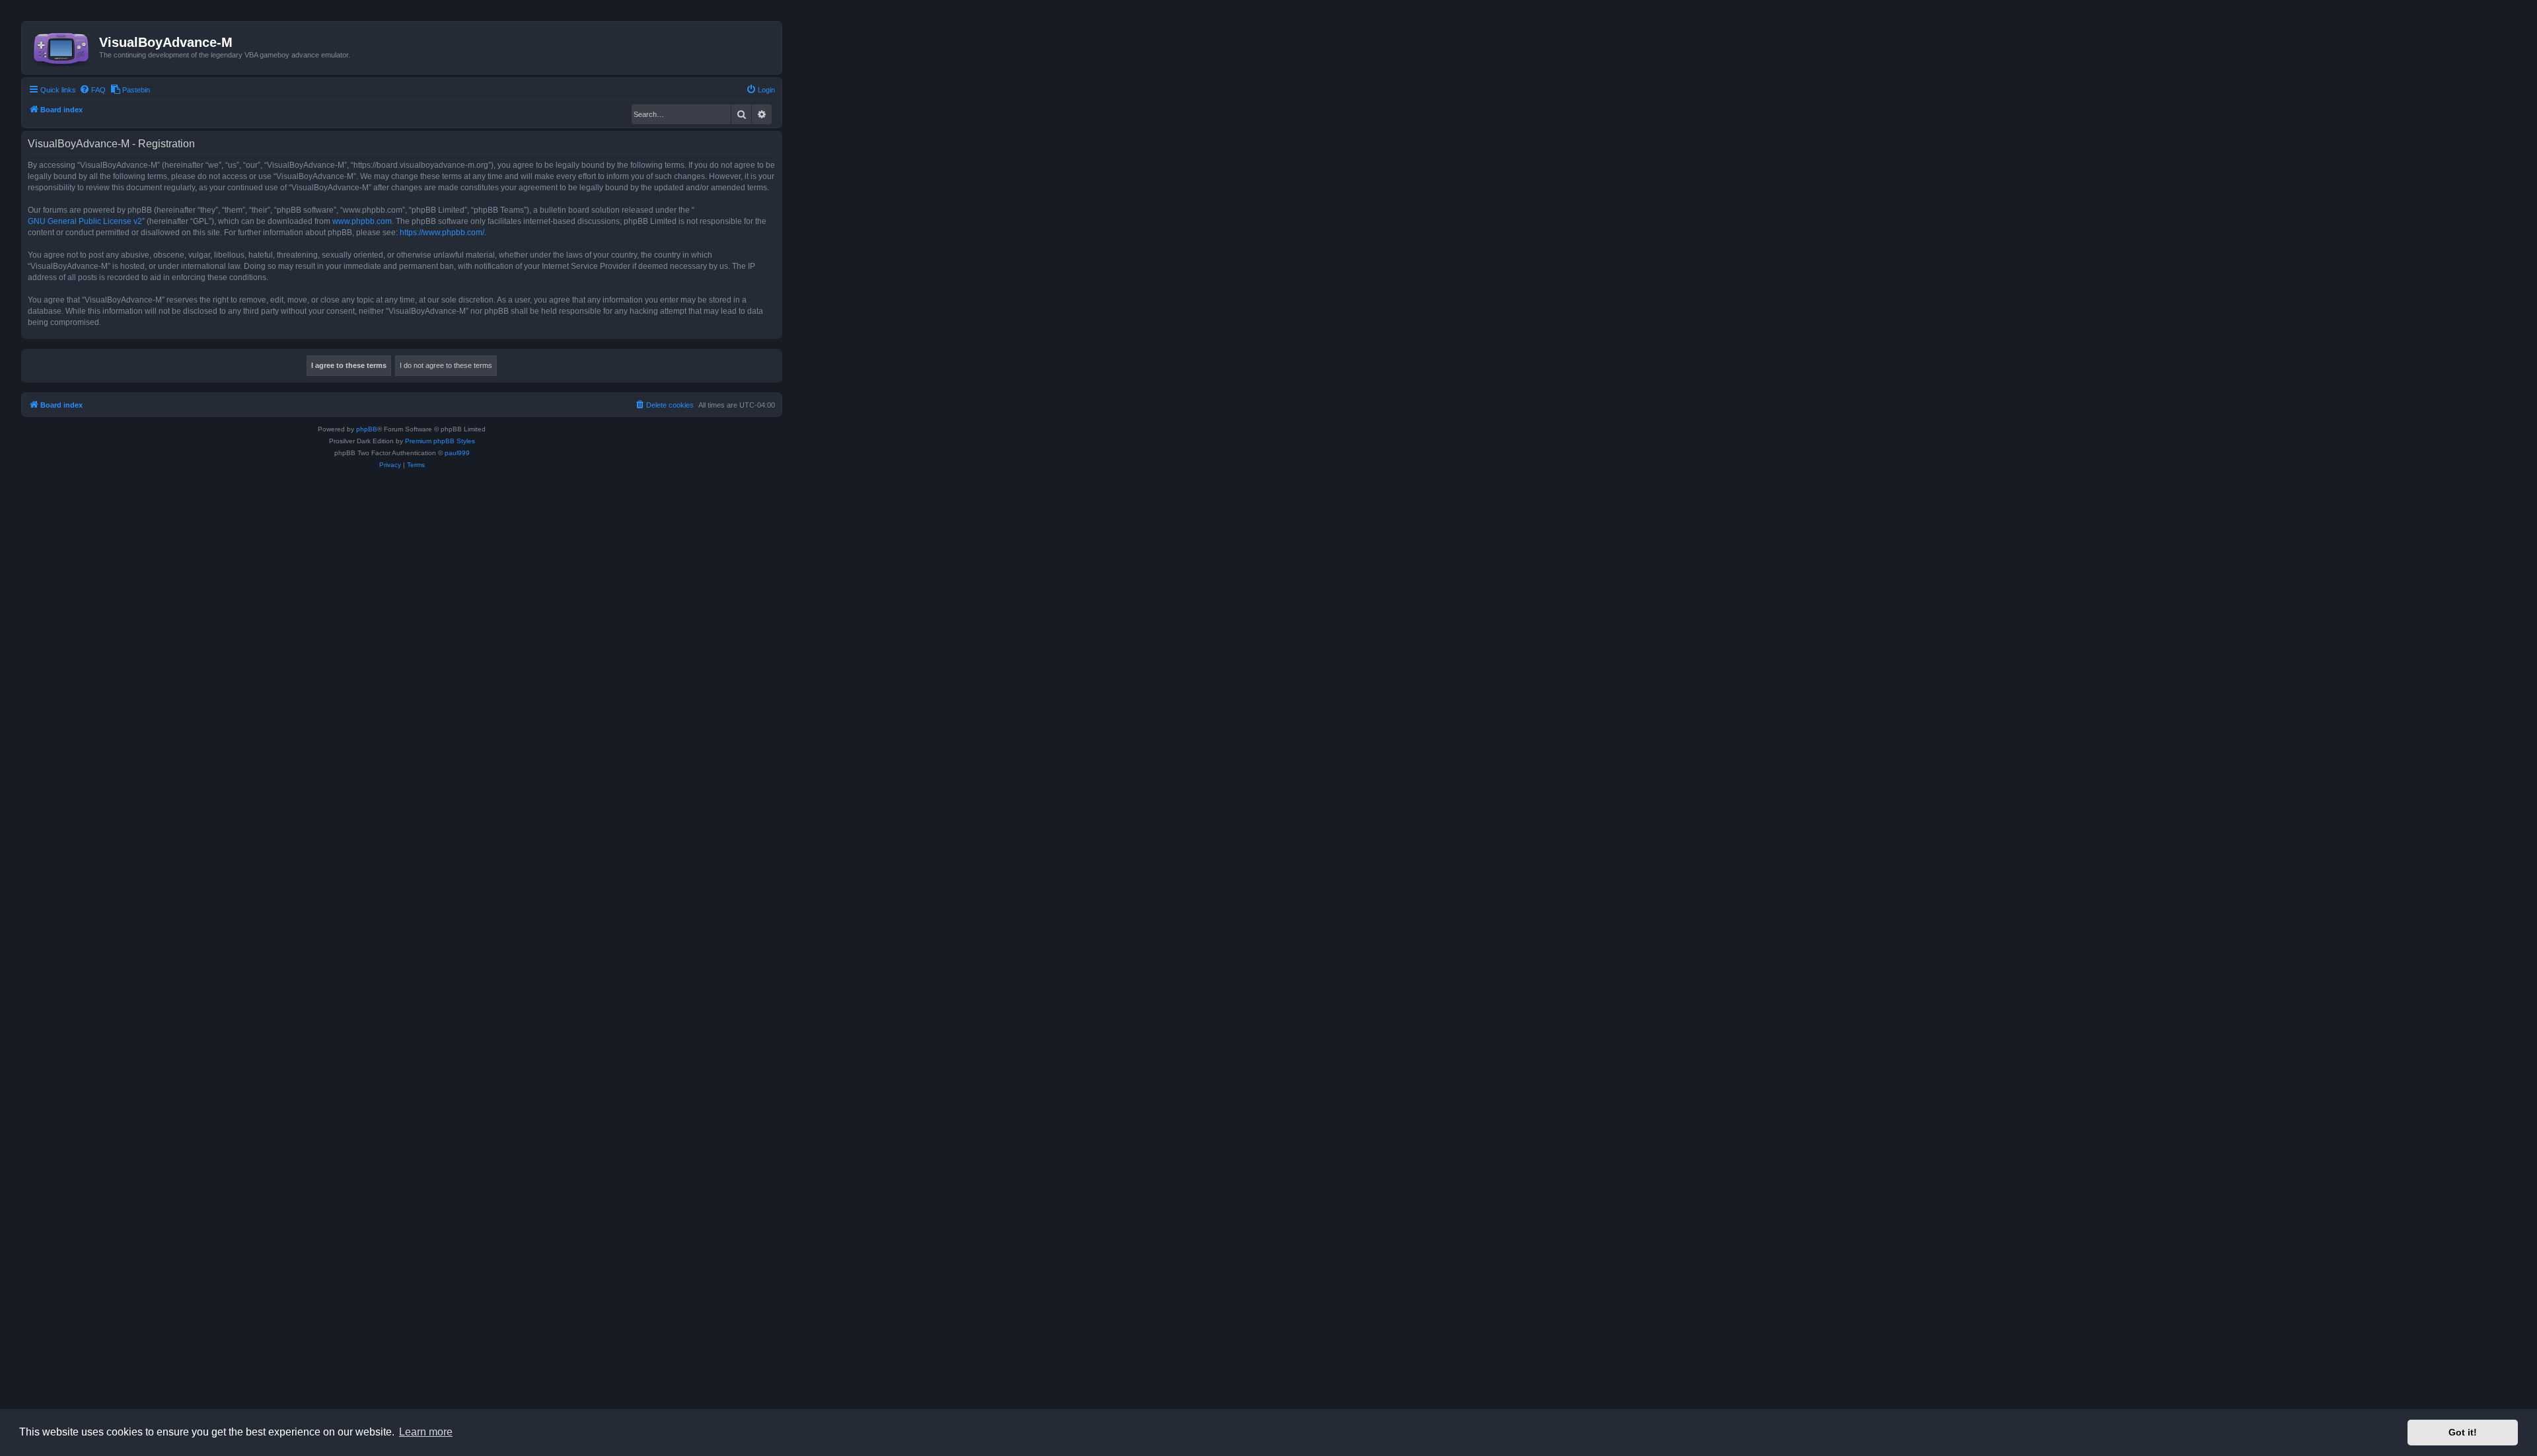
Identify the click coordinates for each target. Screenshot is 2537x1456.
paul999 (457, 453)
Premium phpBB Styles (440, 441)
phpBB (367, 429)
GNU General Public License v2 (85, 221)
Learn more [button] (426, 1432)
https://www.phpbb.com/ (442, 233)
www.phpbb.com (362, 221)
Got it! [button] (2463, 1432)
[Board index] (62, 46)
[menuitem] (92, 90)
